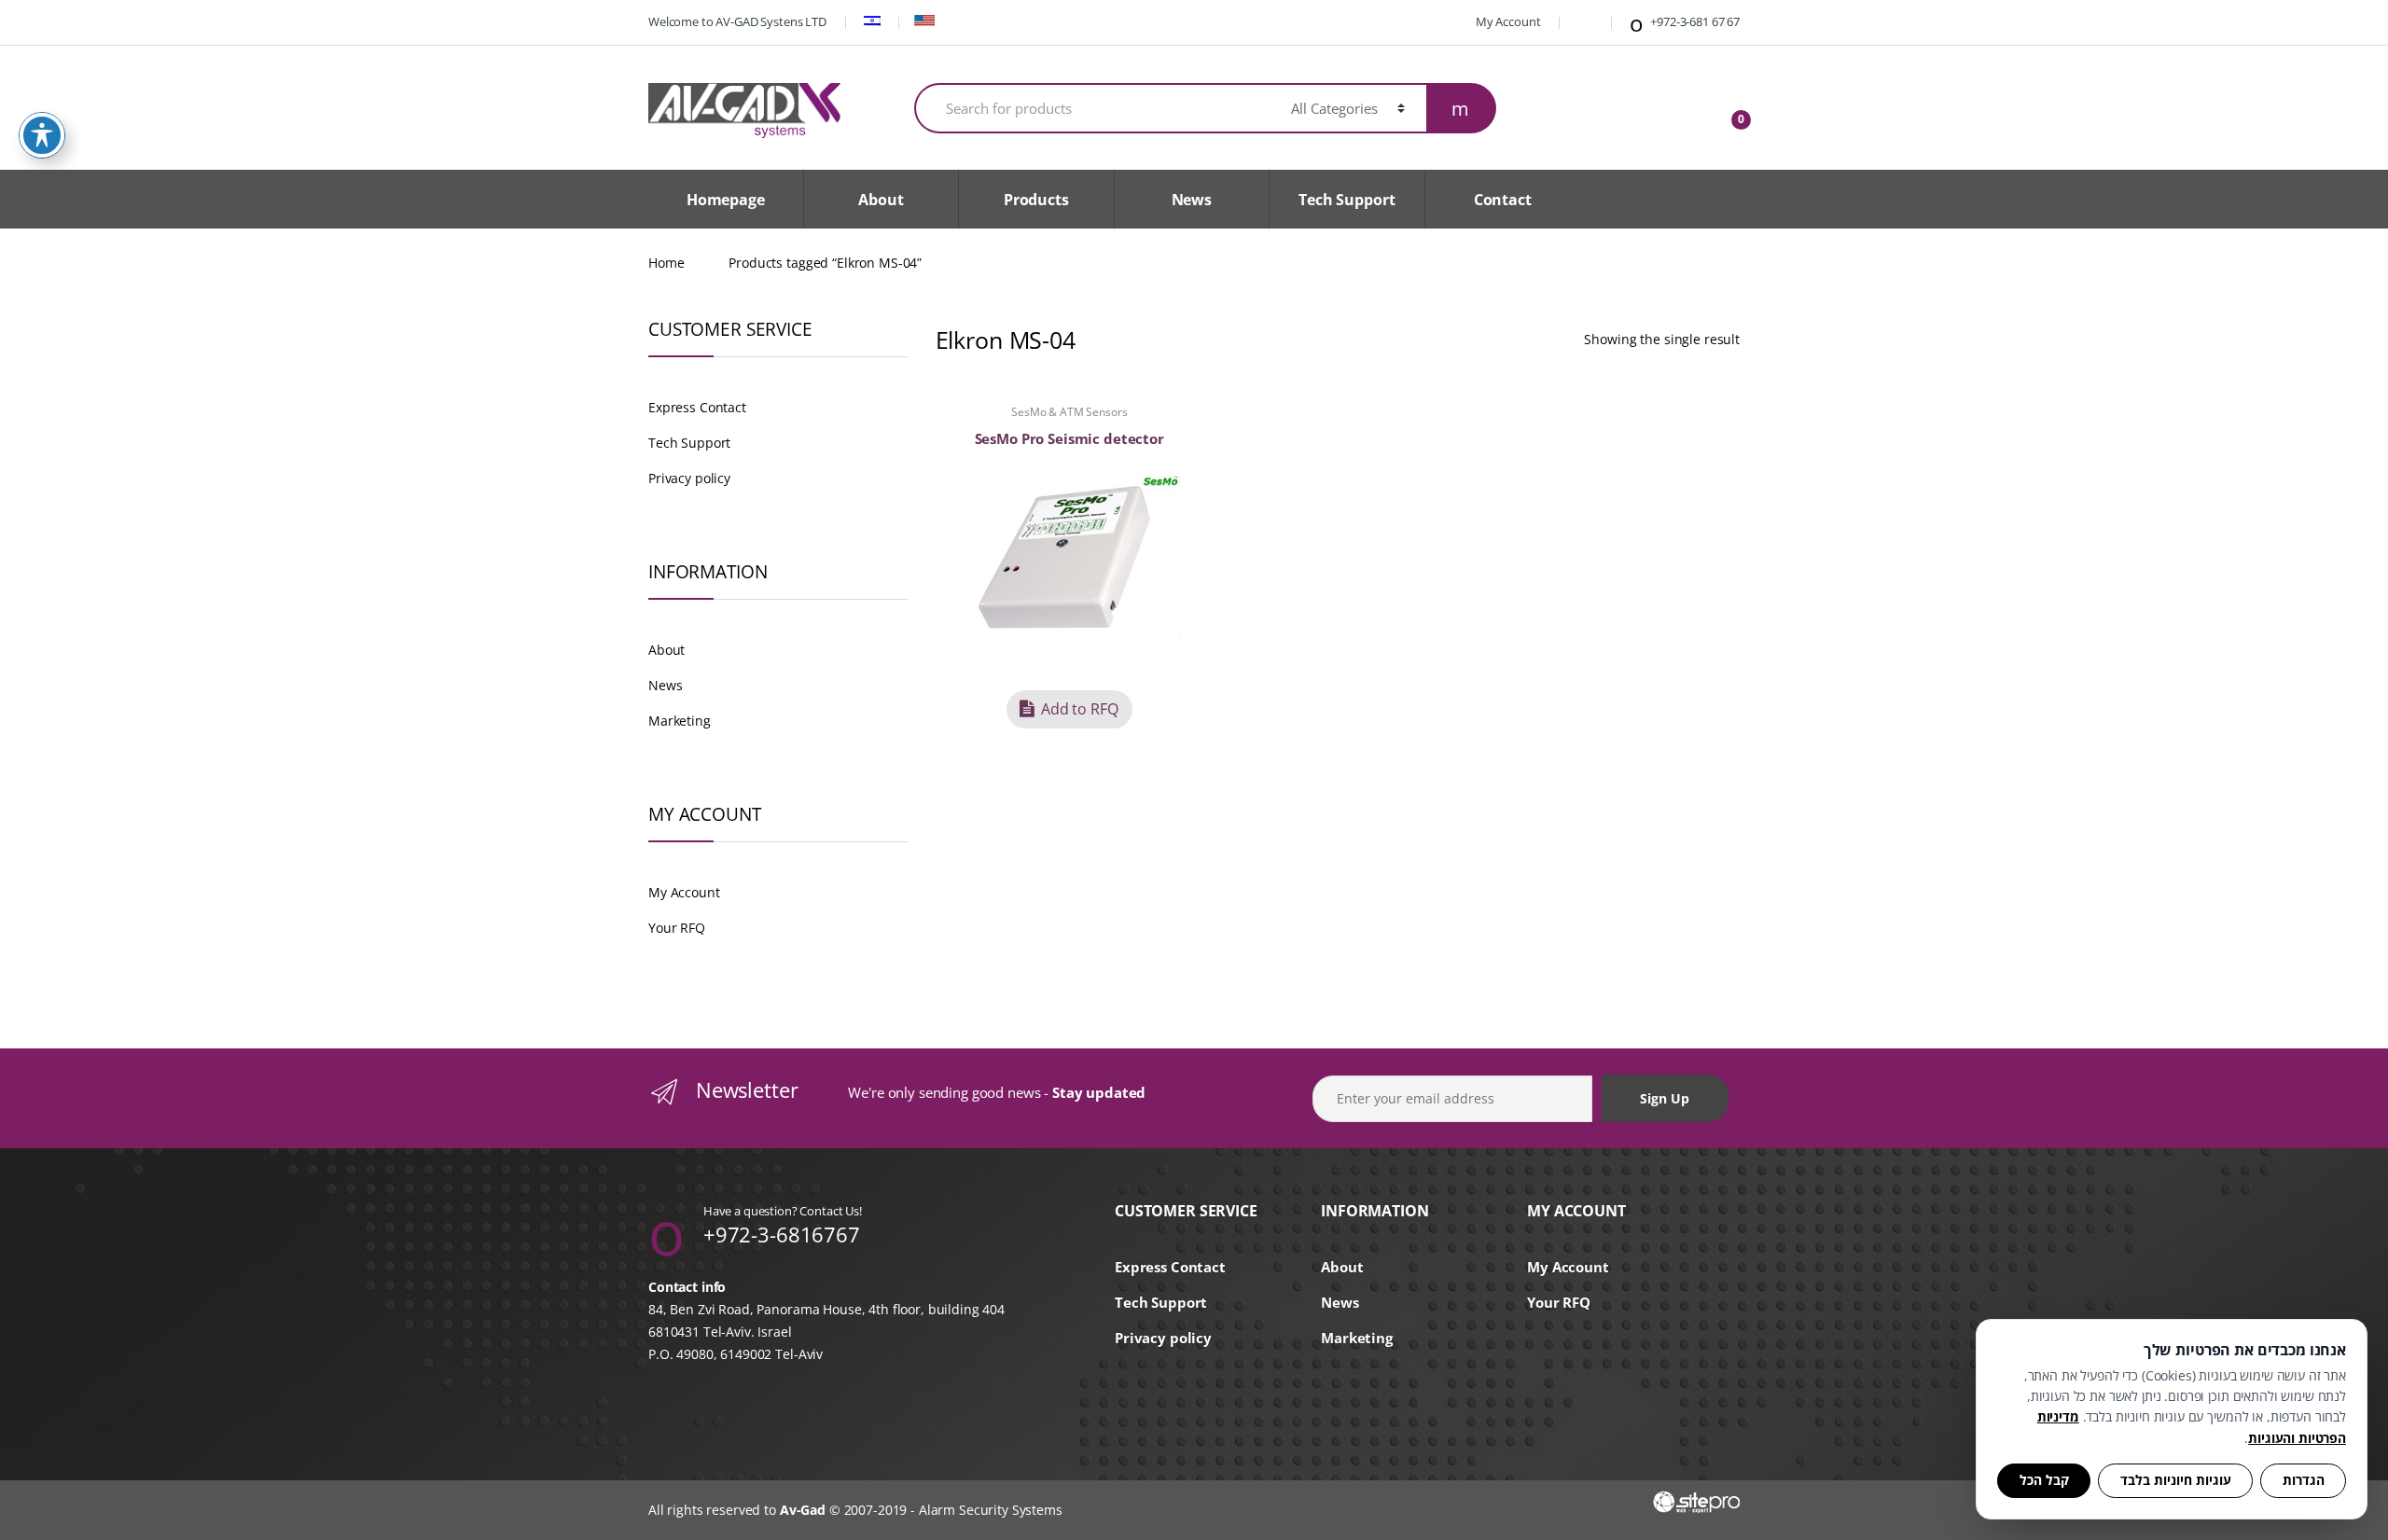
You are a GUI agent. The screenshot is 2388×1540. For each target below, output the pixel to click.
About (881, 200)
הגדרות (2304, 1480)
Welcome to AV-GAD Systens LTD (737, 21)
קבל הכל (2044, 1480)
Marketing (680, 721)
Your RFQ (677, 928)
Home (666, 263)
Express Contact (697, 407)
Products (1036, 200)
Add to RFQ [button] (1080, 709)
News (1192, 200)
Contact (1503, 200)
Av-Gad (803, 1510)
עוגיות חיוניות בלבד (2176, 1480)
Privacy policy (689, 478)
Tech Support (1347, 200)
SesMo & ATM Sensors (1069, 412)
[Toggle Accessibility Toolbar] (42, 135)
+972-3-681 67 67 (1694, 21)
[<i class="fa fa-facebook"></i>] (1583, 21)
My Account (1506, 21)
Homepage (726, 200)
